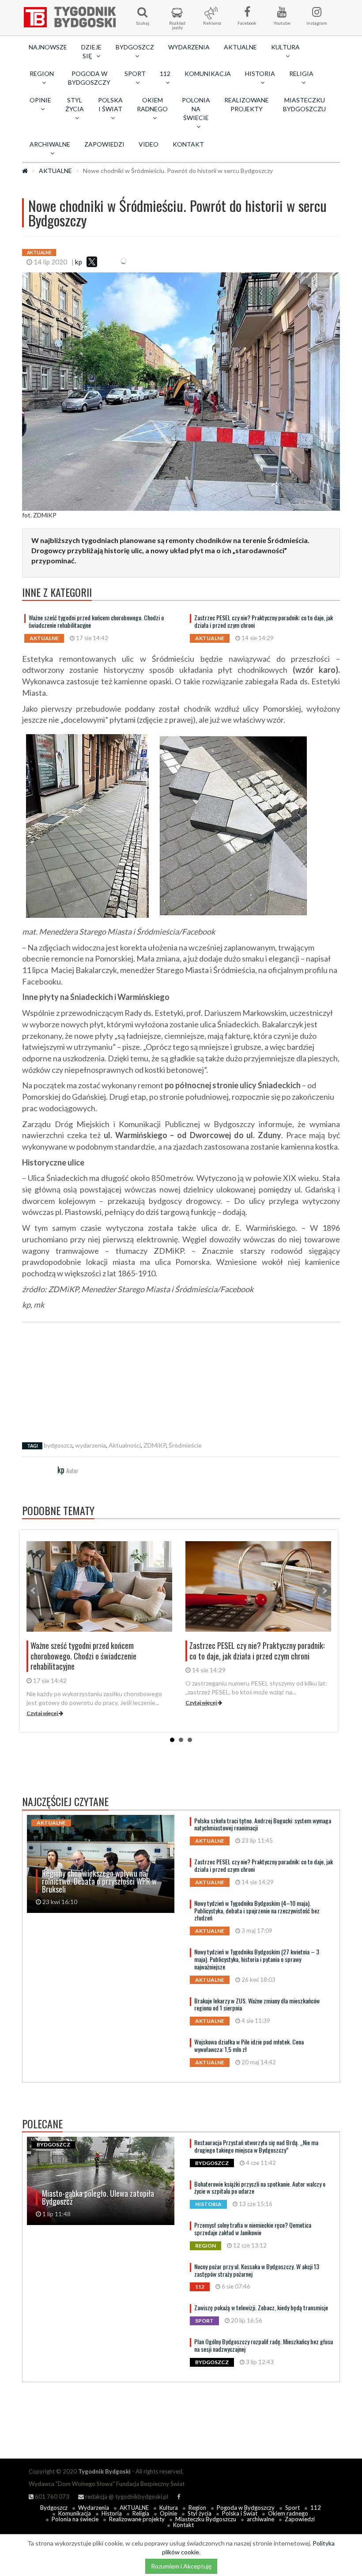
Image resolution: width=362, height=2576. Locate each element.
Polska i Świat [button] (110, 104)
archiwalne (260, 2519)
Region (197, 2508)
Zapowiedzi (104, 144)
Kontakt (188, 144)
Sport (292, 2508)
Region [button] (42, 74)
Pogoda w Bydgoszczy (89, 78)
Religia (141, 2513)
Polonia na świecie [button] (196, 109)
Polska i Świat (240, 2513)
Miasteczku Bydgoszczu (304, 104)
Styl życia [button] (75, 104)
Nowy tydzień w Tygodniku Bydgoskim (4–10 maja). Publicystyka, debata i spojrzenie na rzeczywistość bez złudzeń (257, 1910)
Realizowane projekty (247, 104)
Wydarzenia (189, 47)
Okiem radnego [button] (152, 104)
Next (324, 1591)
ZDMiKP (155, 1445)
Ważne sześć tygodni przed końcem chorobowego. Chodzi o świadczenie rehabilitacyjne (96, 621)
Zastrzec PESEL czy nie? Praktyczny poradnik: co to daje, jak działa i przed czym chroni (264, 621)
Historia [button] (260, 74)
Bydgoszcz (54, 2508)
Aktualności (125, 1445)
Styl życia (200, 2513)
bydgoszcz (58, 1445)
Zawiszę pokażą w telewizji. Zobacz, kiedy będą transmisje (261, 2307)
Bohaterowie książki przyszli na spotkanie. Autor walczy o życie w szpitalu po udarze (260, 2188)
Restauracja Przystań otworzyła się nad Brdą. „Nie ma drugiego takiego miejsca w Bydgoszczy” (256, 2146)
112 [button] (165, 74)
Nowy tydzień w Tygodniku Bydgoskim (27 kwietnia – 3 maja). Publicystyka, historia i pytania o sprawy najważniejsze (257, 1959)
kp (79, 262)
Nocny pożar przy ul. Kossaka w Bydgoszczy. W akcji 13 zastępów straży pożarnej (257, 2270)
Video (149, 144)
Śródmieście (185, 1445)
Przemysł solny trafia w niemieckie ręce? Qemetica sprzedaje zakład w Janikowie (253, 2229)
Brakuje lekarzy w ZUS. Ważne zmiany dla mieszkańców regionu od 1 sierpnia (257, 2004)
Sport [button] (135, 74)
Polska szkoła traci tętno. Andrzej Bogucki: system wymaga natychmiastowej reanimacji (263, 1824)
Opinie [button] (40, 100)
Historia (112, 2513)
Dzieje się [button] (91, 51)
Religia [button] (301, 74)
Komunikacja (208, 74)
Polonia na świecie (75, 2519)
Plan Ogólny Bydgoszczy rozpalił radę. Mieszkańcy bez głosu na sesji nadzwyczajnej (264, 2345)
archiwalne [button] (50, 144)
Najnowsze (48, 47)
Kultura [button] (285, 47)
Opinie (168, 2513)
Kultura (169, 2508)
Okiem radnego (288, 2513)
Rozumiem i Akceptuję (181, 2566)
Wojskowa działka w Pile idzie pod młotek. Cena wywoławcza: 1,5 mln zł (249, 2045)
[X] (92, 262)
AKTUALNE (240, 47)
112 (316, 2508)
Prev (34, 1591)
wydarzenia (90, 1445)
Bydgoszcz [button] (135, 47)
